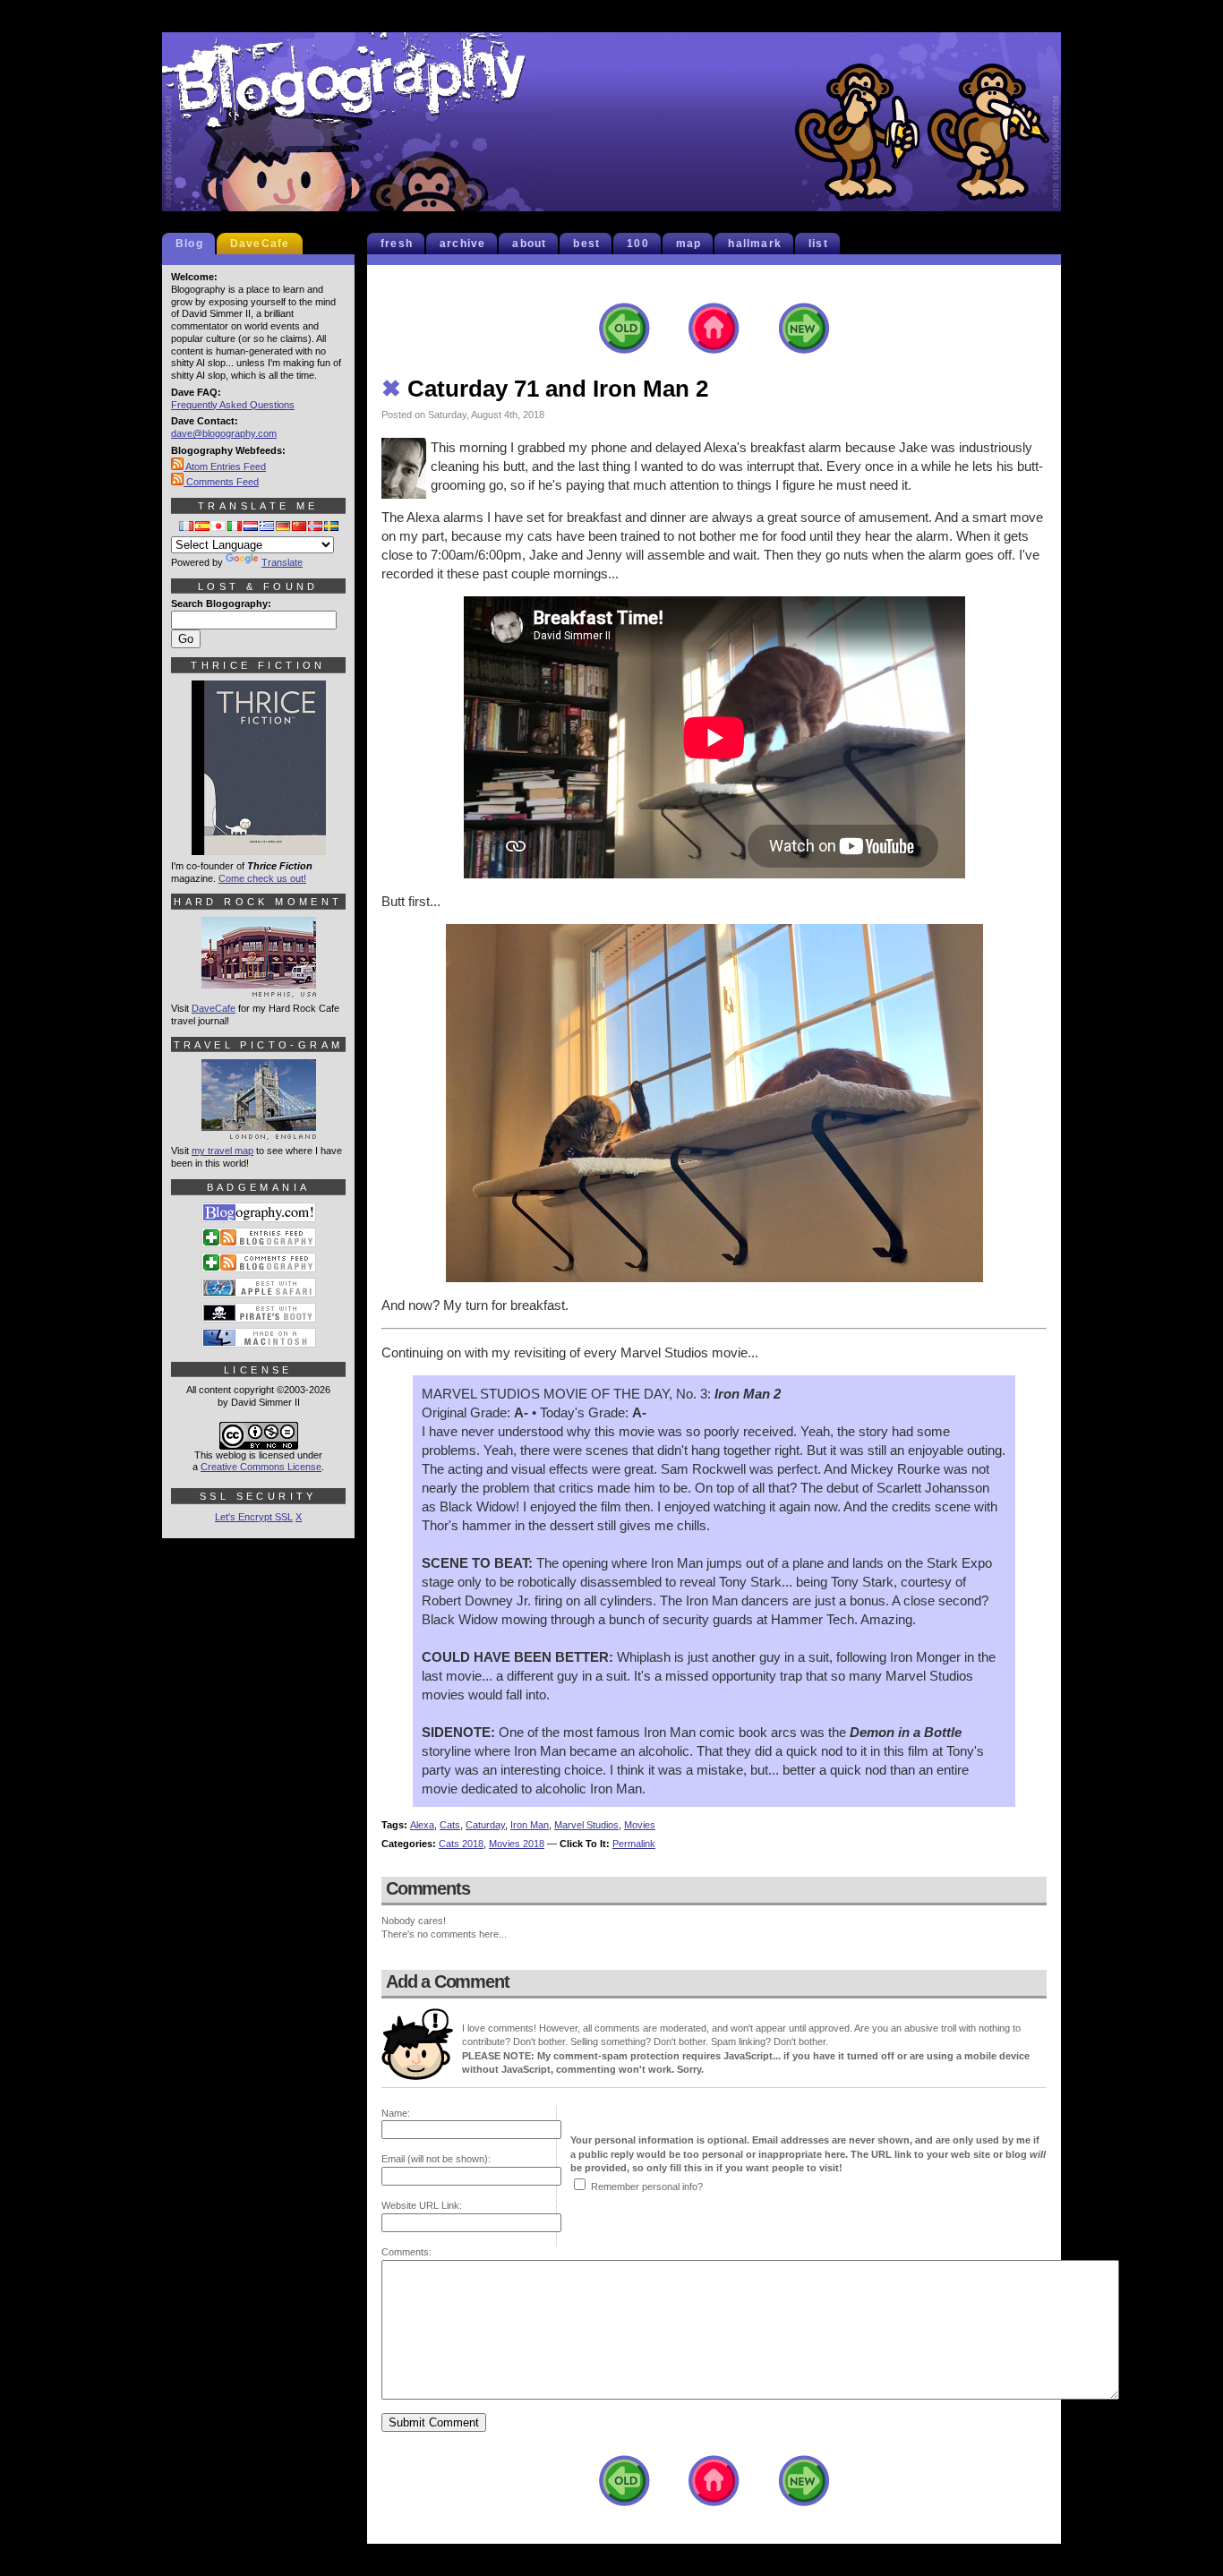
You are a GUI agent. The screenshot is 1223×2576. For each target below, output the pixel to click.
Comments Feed (221, 482)
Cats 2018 (461, 1844)
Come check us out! (262, 878)
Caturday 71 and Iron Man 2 (545, 389)
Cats (450, 1825)
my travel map (222, 1151)
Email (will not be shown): (436, 2159)
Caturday (485, 1825)
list (818, 244)
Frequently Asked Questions (233, 405)
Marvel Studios (586, 1825)
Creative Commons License (261, 1467)
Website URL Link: (422, 2205)
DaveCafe (260, 244)
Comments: (406, 2252)
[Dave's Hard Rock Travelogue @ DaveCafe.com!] (259, 989)
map (689, 244)
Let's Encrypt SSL (254, 1517)
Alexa (422, 1825)
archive (462, 244)
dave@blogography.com (224, 433)
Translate (282, 562)
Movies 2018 (517, 1844)
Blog (189, 244)
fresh (397, 244)
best (586, 244)
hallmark (755, 244)
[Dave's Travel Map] (259, 1132)
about (529, 244)
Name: (396, 2113)
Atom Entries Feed (225, 466)
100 (638, 244)
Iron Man (530, 1825)
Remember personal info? (647, 2187)
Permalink (634, 1844)
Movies (640, 1825)
